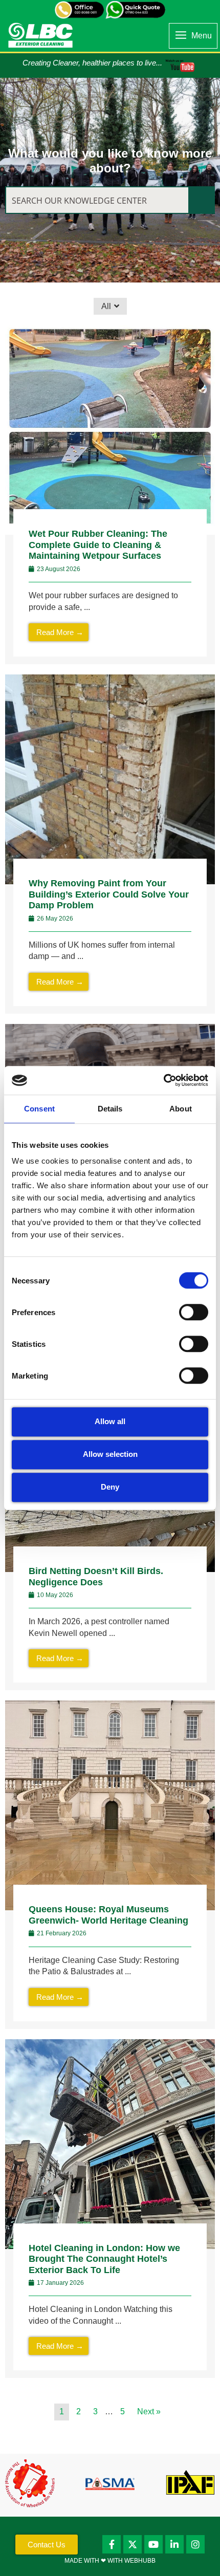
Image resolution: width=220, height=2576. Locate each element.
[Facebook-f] (112, 2544)
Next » (149, 2411)
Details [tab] (110, 1109)
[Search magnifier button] (201, 200)
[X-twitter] (133, 2544)
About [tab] (181, 1109)
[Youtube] (153, 2544)
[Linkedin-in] (174, 2544)
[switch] (194, 1312)
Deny (110, 1487)
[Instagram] (195, 2544)
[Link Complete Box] (110, 495)
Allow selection (110, 1454)
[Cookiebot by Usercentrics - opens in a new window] (163, 1080)
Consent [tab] (39, 1109)
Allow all (110, 1421)
